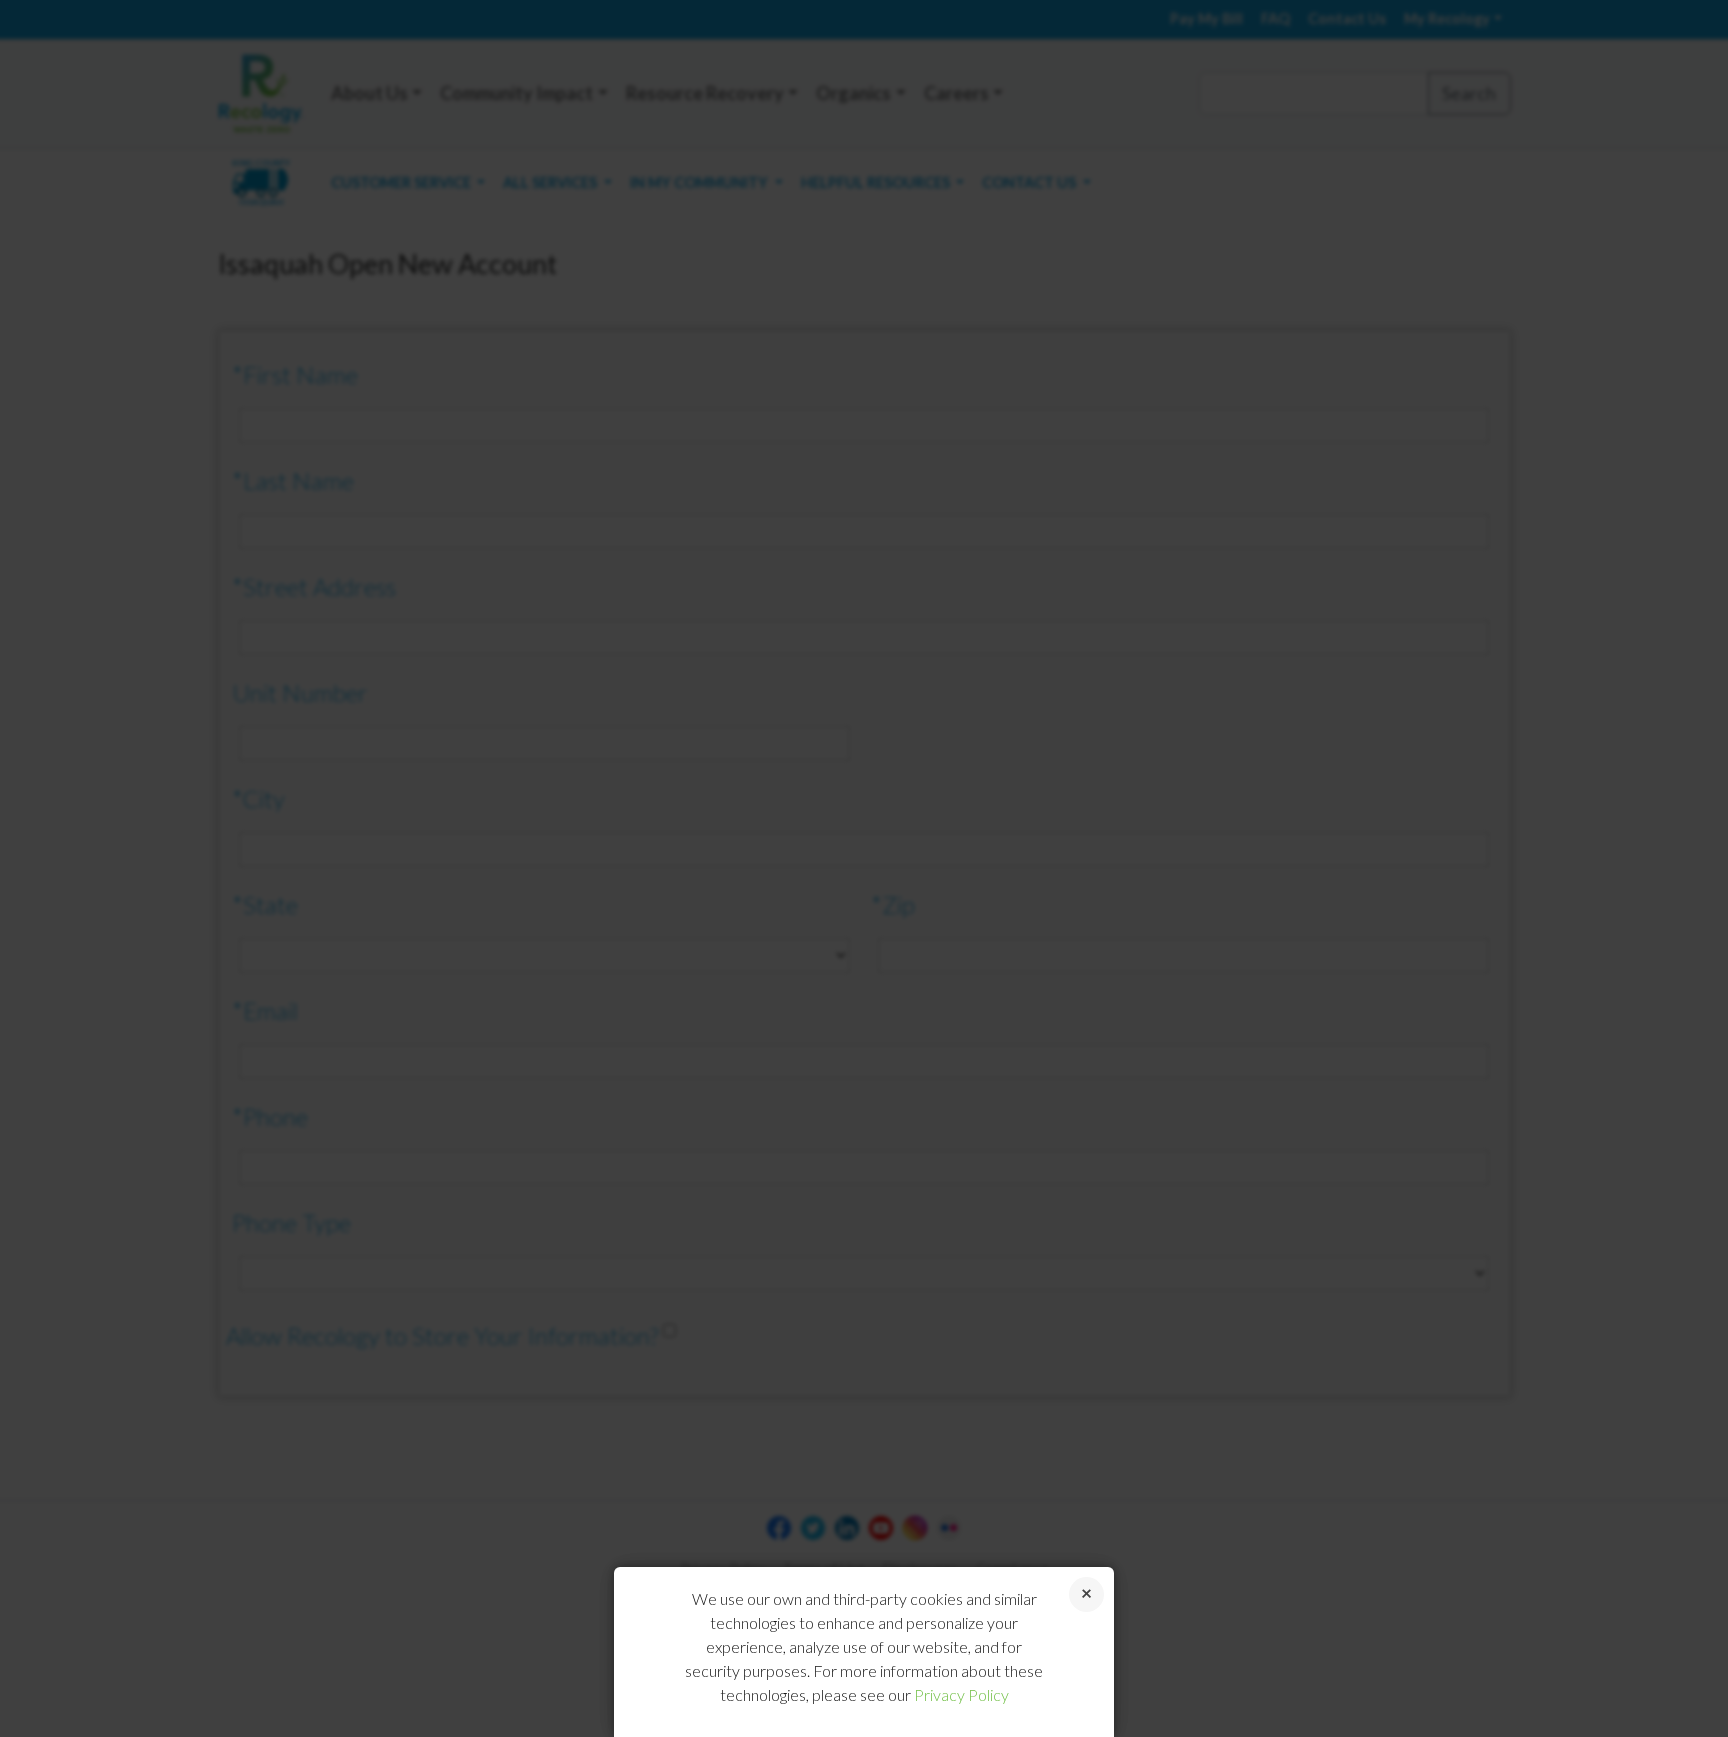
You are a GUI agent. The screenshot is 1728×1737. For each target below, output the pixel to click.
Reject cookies (1086, 1594)
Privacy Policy (961, 1694)
